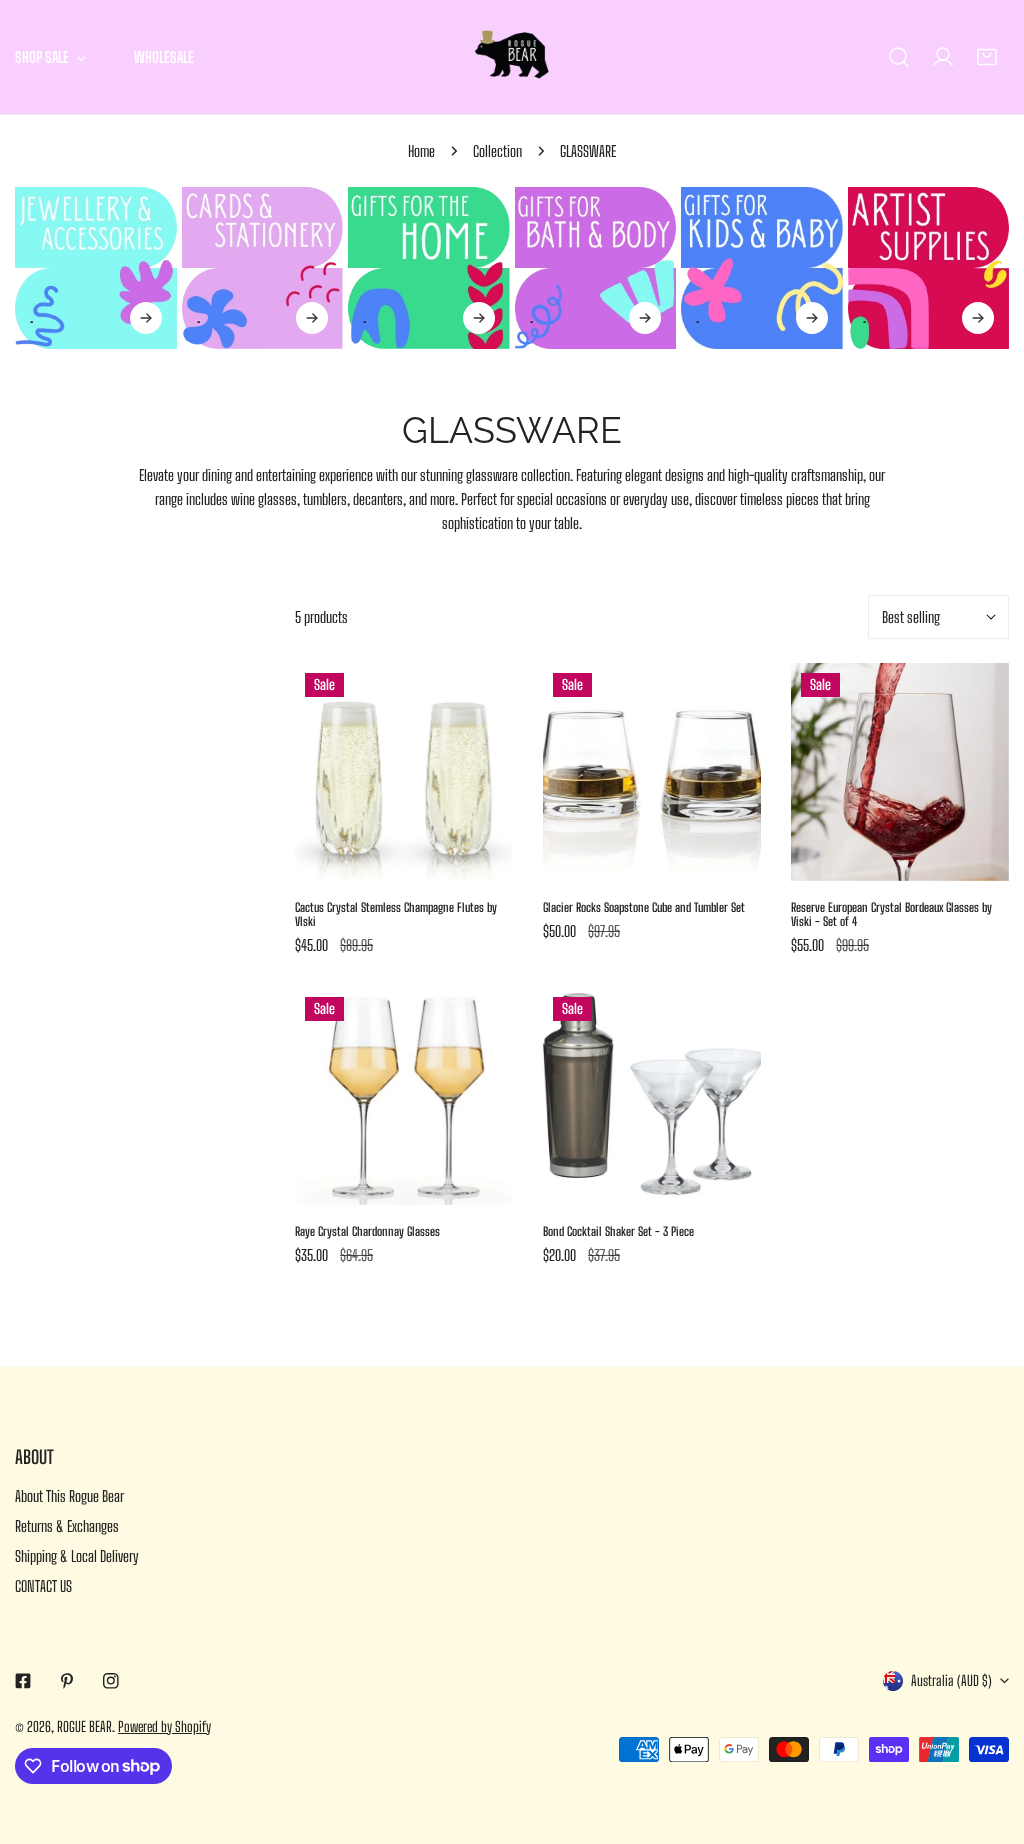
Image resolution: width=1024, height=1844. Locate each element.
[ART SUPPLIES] (929, 268)
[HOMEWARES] (429, 268)
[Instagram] (111, 1681)
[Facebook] (23, 1681)
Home (421, 151)
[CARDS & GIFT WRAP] (263, 268)
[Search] (899, 57)
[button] (987, 57)
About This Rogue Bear (69, 1496)
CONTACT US (43, 1586)
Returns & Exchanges (67, 1526)
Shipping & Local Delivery (77, 1556)
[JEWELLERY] (96, 268)
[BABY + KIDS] (762, 268)
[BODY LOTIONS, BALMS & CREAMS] (596, 268)
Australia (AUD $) (951, 1680)
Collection (497, 151)
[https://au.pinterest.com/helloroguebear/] (67, 1681)
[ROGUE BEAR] (512, 57)
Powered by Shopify (164, 1726)
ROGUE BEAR (84, 1726)
